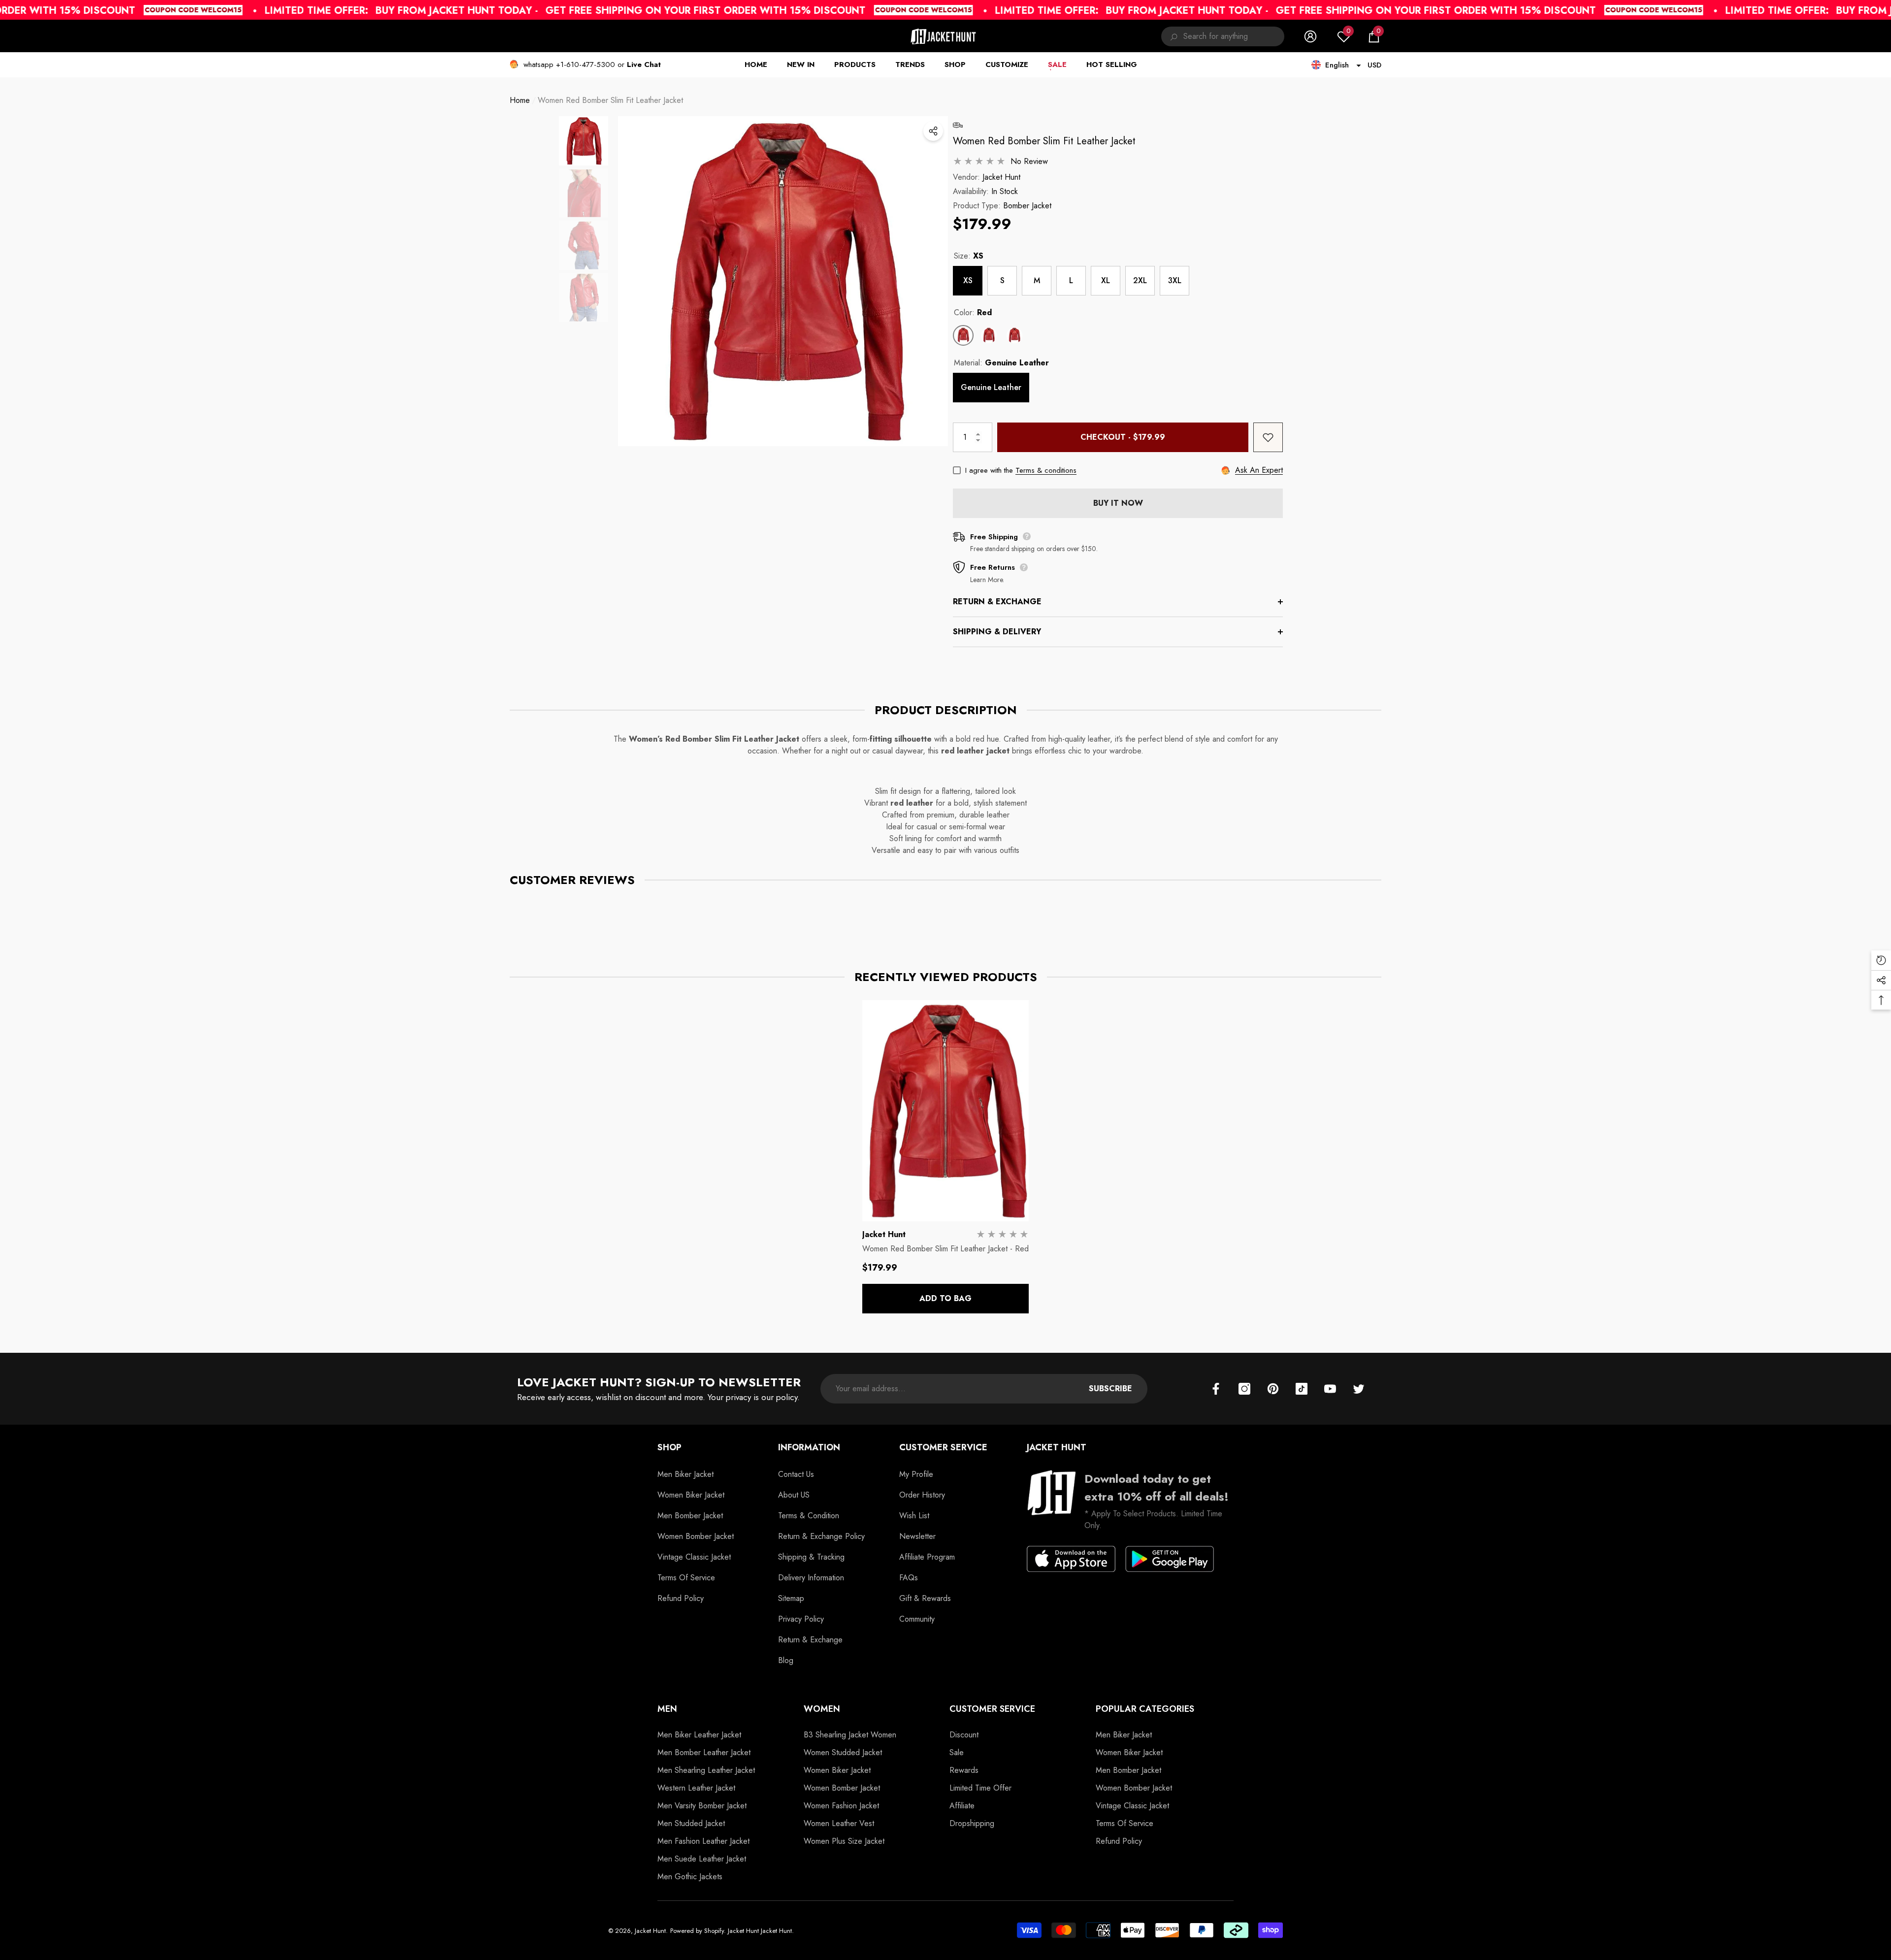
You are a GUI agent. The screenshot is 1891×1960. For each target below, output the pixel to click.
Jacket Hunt (1001, 177)
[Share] (933, 131)
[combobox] (1234, 36)
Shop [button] (669, 1447)
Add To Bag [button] (945, 1298)
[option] (783, 281)
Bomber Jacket (1027, 206)
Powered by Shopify (697, 1931)
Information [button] (809, 1447)
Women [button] (822, 1709)
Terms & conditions (1046, 470)
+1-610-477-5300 (586, 65)
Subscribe (1110, 1388)
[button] (1374, 36)
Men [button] (667, 1709)
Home (520, 100)
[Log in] (1310, 36)
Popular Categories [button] (1145, 1709)
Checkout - (1123, 437)
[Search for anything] (1223, 36)
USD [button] (1374, 65)
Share (933, 131)
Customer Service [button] (943, 1447)
